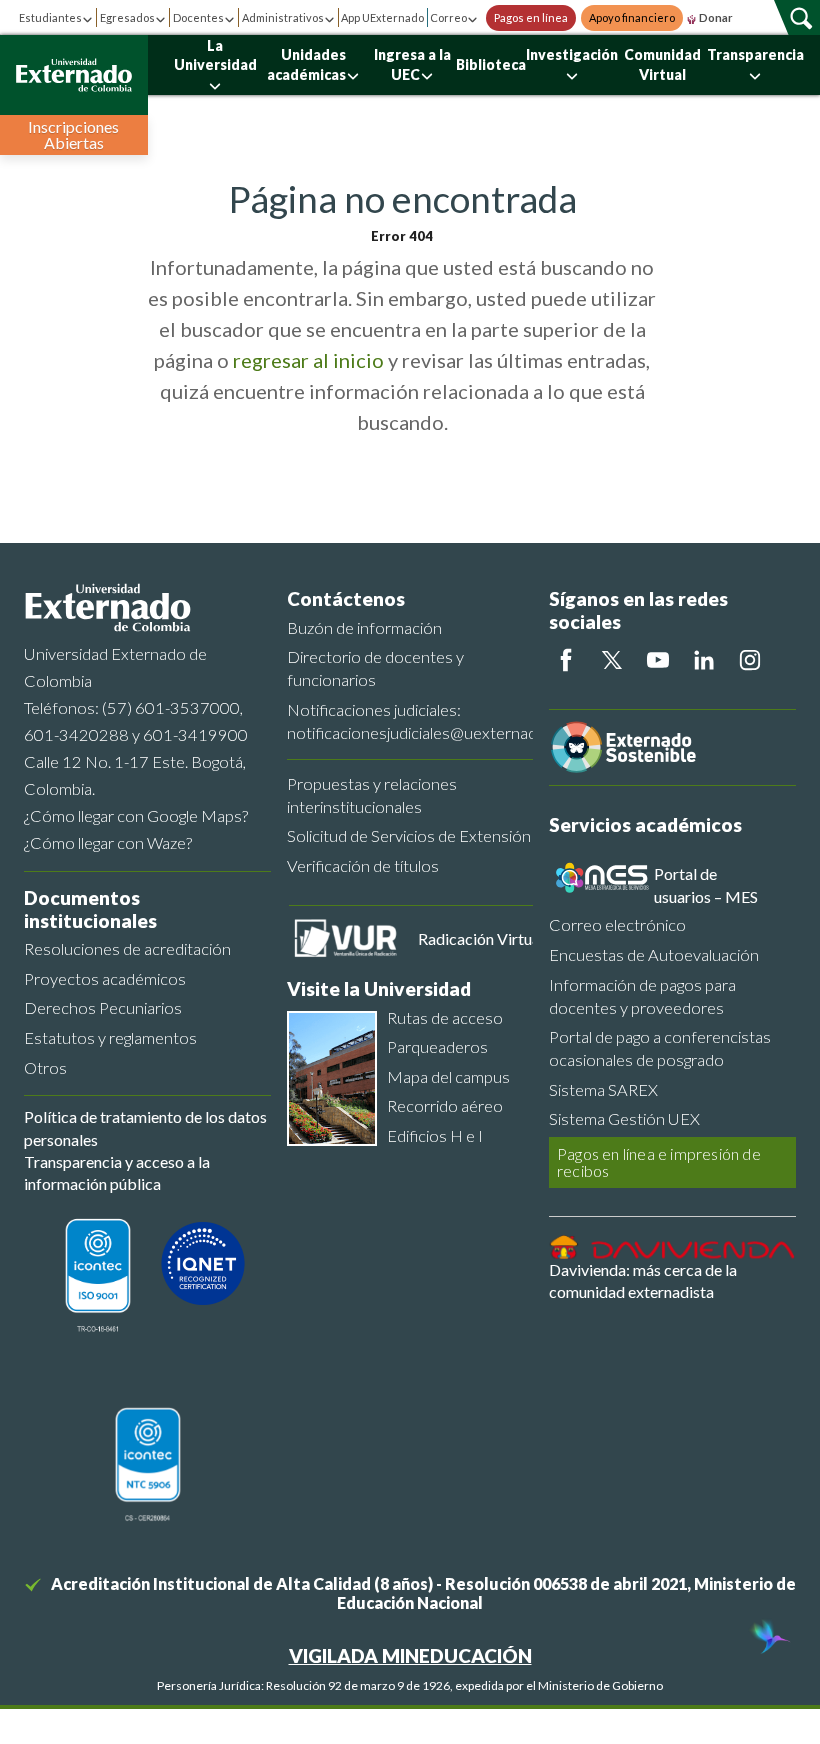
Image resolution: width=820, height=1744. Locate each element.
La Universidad (215, 55)
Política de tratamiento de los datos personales (145, 1127)
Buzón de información (364, 627)
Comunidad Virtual (662, 64)
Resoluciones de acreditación (127, 948)
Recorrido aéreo (445, 1105)
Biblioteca (491, 64)
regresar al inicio (308, 360)
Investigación (572, 54)
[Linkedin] (704, 660)
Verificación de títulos (363, 865)
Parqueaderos (437, 1046)
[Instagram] (750, 660)
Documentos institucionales (90, 909)
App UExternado (382, 17)
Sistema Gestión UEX (624, 1118)
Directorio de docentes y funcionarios (375, 668)
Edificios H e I (435, 1135)
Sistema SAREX (603, 1089)
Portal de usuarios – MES (706, 884)
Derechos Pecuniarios (103, 1007)
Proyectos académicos (105, 978)
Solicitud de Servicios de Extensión (409, 835)
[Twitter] (612, 660)
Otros (45, 1067)
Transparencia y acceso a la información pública (117, 1172)
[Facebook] (566, 660)
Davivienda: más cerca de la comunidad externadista (643, 1280)
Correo (448, 17)
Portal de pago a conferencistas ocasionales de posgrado (660, 1048)
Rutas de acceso (445, 1017)
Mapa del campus (448, 1076)
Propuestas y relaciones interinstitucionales (372, 795)
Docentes (198, 17)
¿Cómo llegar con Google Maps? (136, 815)
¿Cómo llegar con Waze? (108, 842)
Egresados (127, 17)
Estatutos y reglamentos (110, 1037)
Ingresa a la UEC (412, 64)
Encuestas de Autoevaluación (654, 954)
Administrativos (283, 17)
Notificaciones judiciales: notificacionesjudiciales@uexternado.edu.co (410, 721)
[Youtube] (658, 660)
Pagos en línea (531, 18)
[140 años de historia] (768, 1639)
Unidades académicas (306, 64)
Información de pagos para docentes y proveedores (642, 996)
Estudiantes (50, 17)
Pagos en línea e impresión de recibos (659, 1162)
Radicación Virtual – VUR (504, 938)
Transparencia (755, 54)
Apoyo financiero (632, 18)
